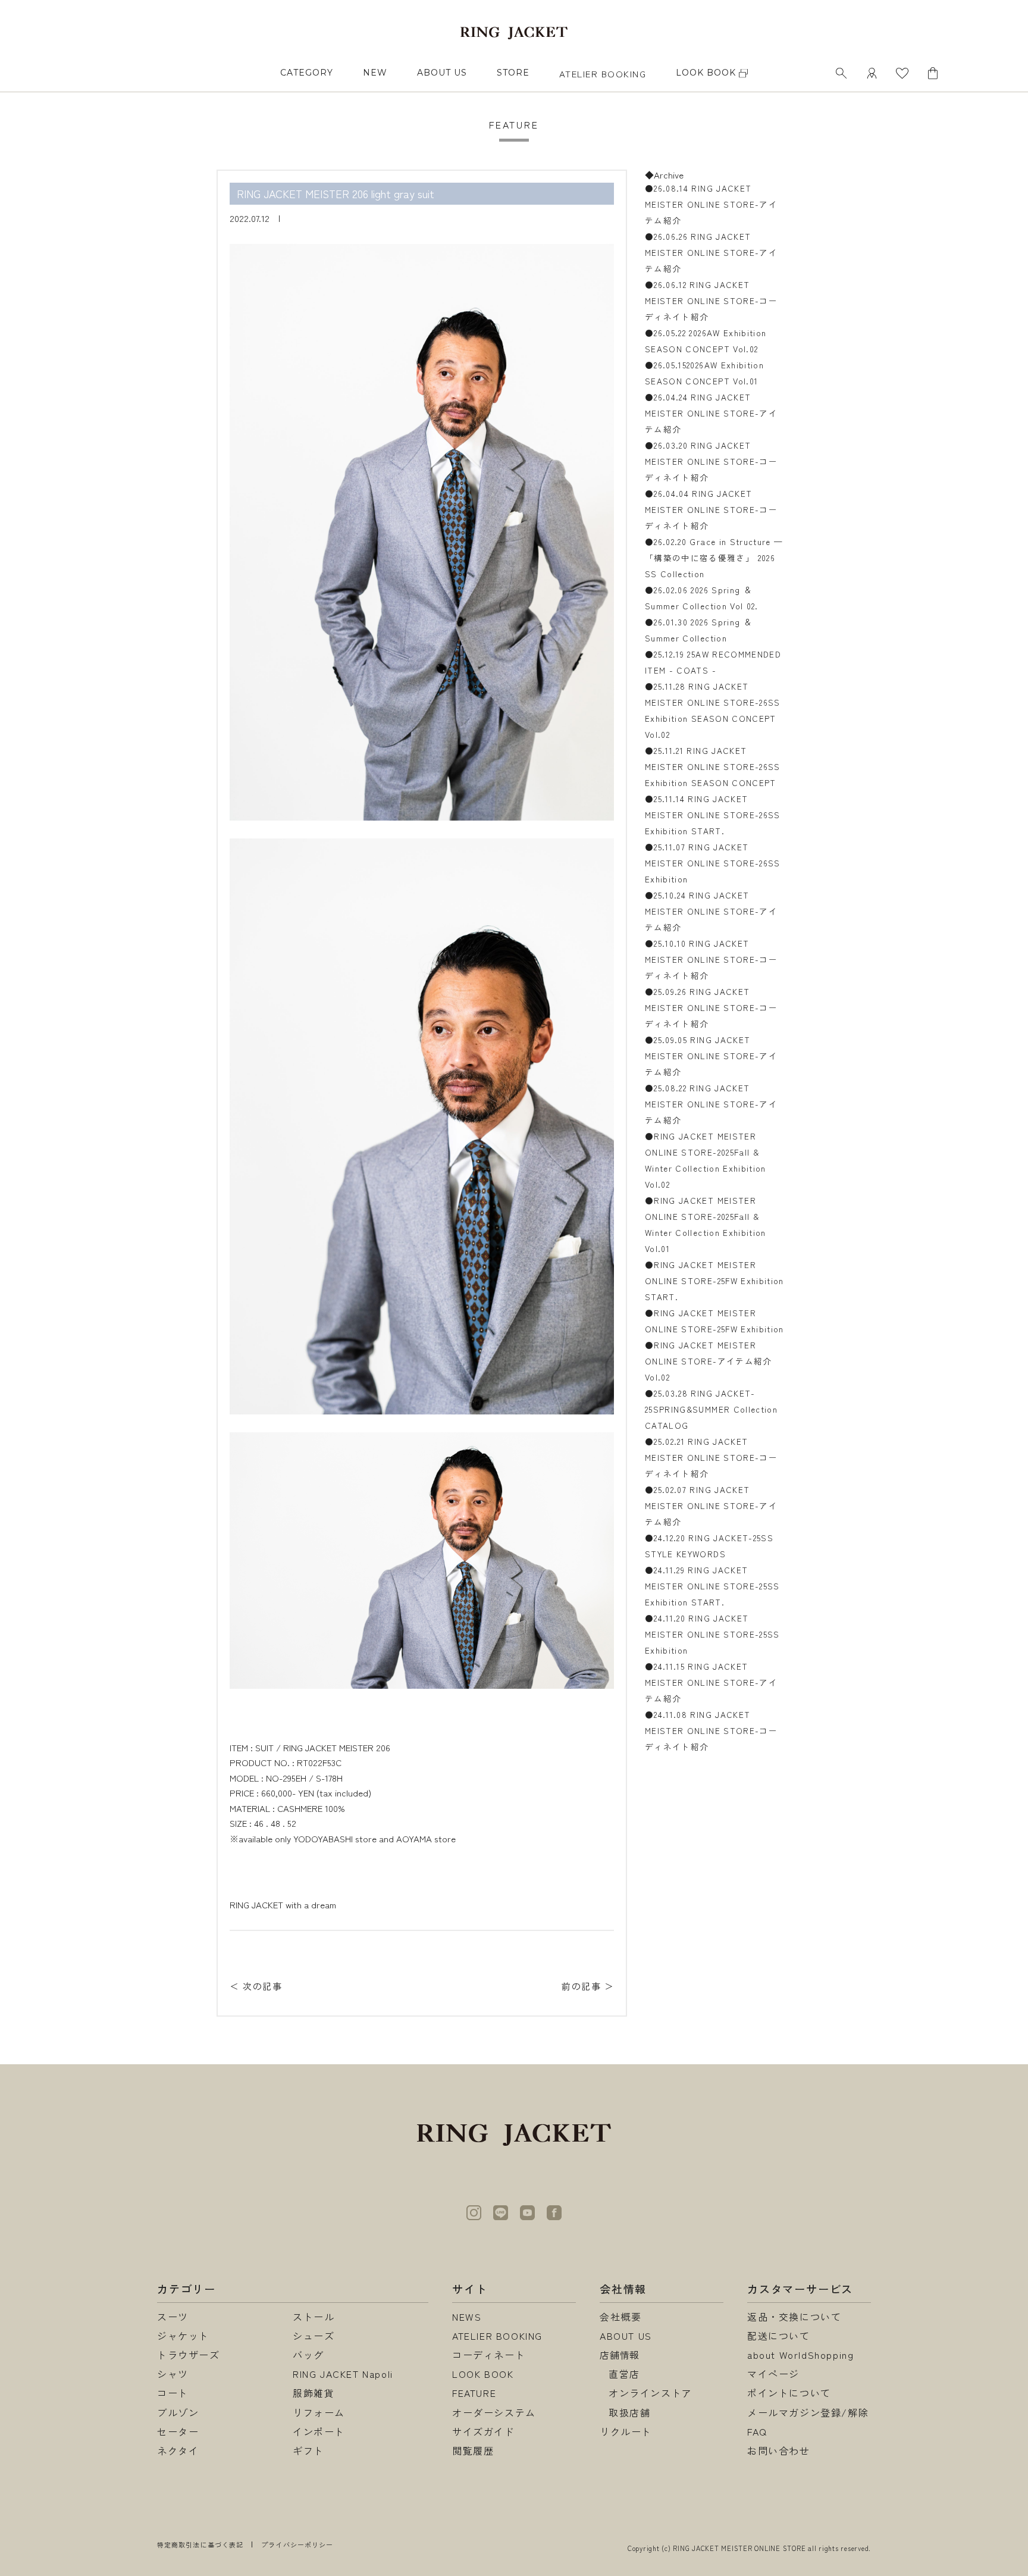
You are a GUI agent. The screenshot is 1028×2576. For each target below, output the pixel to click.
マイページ (773, 2374)
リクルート (626, 2431)
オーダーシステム (494, 2412)
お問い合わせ (779, 2450)
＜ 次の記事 (256, 1986)
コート (173, 2393)
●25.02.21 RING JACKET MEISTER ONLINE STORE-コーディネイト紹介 (711, 1457)
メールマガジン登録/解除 (808, 2412)
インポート (319, 2431)
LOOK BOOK (483, 2374)
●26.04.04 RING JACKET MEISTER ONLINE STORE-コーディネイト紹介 (711, 509)
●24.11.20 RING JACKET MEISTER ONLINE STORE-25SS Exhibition (712, 1634)
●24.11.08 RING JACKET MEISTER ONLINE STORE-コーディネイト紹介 (711, 1730)
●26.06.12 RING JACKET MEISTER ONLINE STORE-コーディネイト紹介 (711, 301)
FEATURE (474, 2393)
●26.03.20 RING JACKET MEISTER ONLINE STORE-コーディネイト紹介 (711, 461)
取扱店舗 (629, 2412)
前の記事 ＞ (588, 1986)
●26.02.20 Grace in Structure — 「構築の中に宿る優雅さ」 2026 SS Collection (714, 558)
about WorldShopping (800, 2355)
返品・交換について (794, 2317)
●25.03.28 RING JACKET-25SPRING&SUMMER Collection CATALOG (711, 1409)
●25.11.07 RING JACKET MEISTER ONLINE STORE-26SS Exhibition (713, 863)
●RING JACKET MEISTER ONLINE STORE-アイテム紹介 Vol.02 (709, 1361)
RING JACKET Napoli (343, 2374)
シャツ (173, 2374)
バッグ (308, 2355)
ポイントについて (789, 2393)
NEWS (467, 2317)
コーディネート (489, 2355)
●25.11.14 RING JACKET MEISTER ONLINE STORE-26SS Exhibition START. (713, 815)
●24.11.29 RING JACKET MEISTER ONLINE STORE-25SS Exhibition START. (712, 1586)
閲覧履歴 (473, 2450)
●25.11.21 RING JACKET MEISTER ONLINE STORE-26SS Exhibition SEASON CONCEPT (713, 766)
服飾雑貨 (314, 2393)
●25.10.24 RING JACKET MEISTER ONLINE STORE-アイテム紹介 (711, 911)
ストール (314, 2317)
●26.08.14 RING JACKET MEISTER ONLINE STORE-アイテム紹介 (711, 204)
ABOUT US (442, 73)
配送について (779, 2336)
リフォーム (319, 2412)
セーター (178, 2431)
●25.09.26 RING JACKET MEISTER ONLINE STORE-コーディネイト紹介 (711, 1007)
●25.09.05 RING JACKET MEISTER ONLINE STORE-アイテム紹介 (711, 1056)
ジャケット (183, 2336)
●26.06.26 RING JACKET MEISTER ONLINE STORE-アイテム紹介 (711, 252)
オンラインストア (651, 2393)
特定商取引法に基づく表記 (200, 2544)
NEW (375, 73)
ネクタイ (178, 2450)
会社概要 (620, 2317)
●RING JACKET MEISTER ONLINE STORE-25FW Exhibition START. (714, 1281)
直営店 (624, 2374)
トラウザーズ (189, 2355)
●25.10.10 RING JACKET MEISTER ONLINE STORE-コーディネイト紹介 (711, 959)
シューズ (314, 2336)
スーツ (173, 2317)
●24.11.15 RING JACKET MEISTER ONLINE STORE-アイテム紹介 (711, 1682)
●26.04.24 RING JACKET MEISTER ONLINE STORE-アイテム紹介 (711, 413)
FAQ (757, 2431)
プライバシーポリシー (297, 2544)
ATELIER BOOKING (603, 73)
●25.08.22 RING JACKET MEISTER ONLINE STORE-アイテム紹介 (711, 1104)
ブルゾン (178, 2412)
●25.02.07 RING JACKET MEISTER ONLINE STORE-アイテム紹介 (711, 1505)
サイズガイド (484, 2431)
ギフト (308, 2450)
